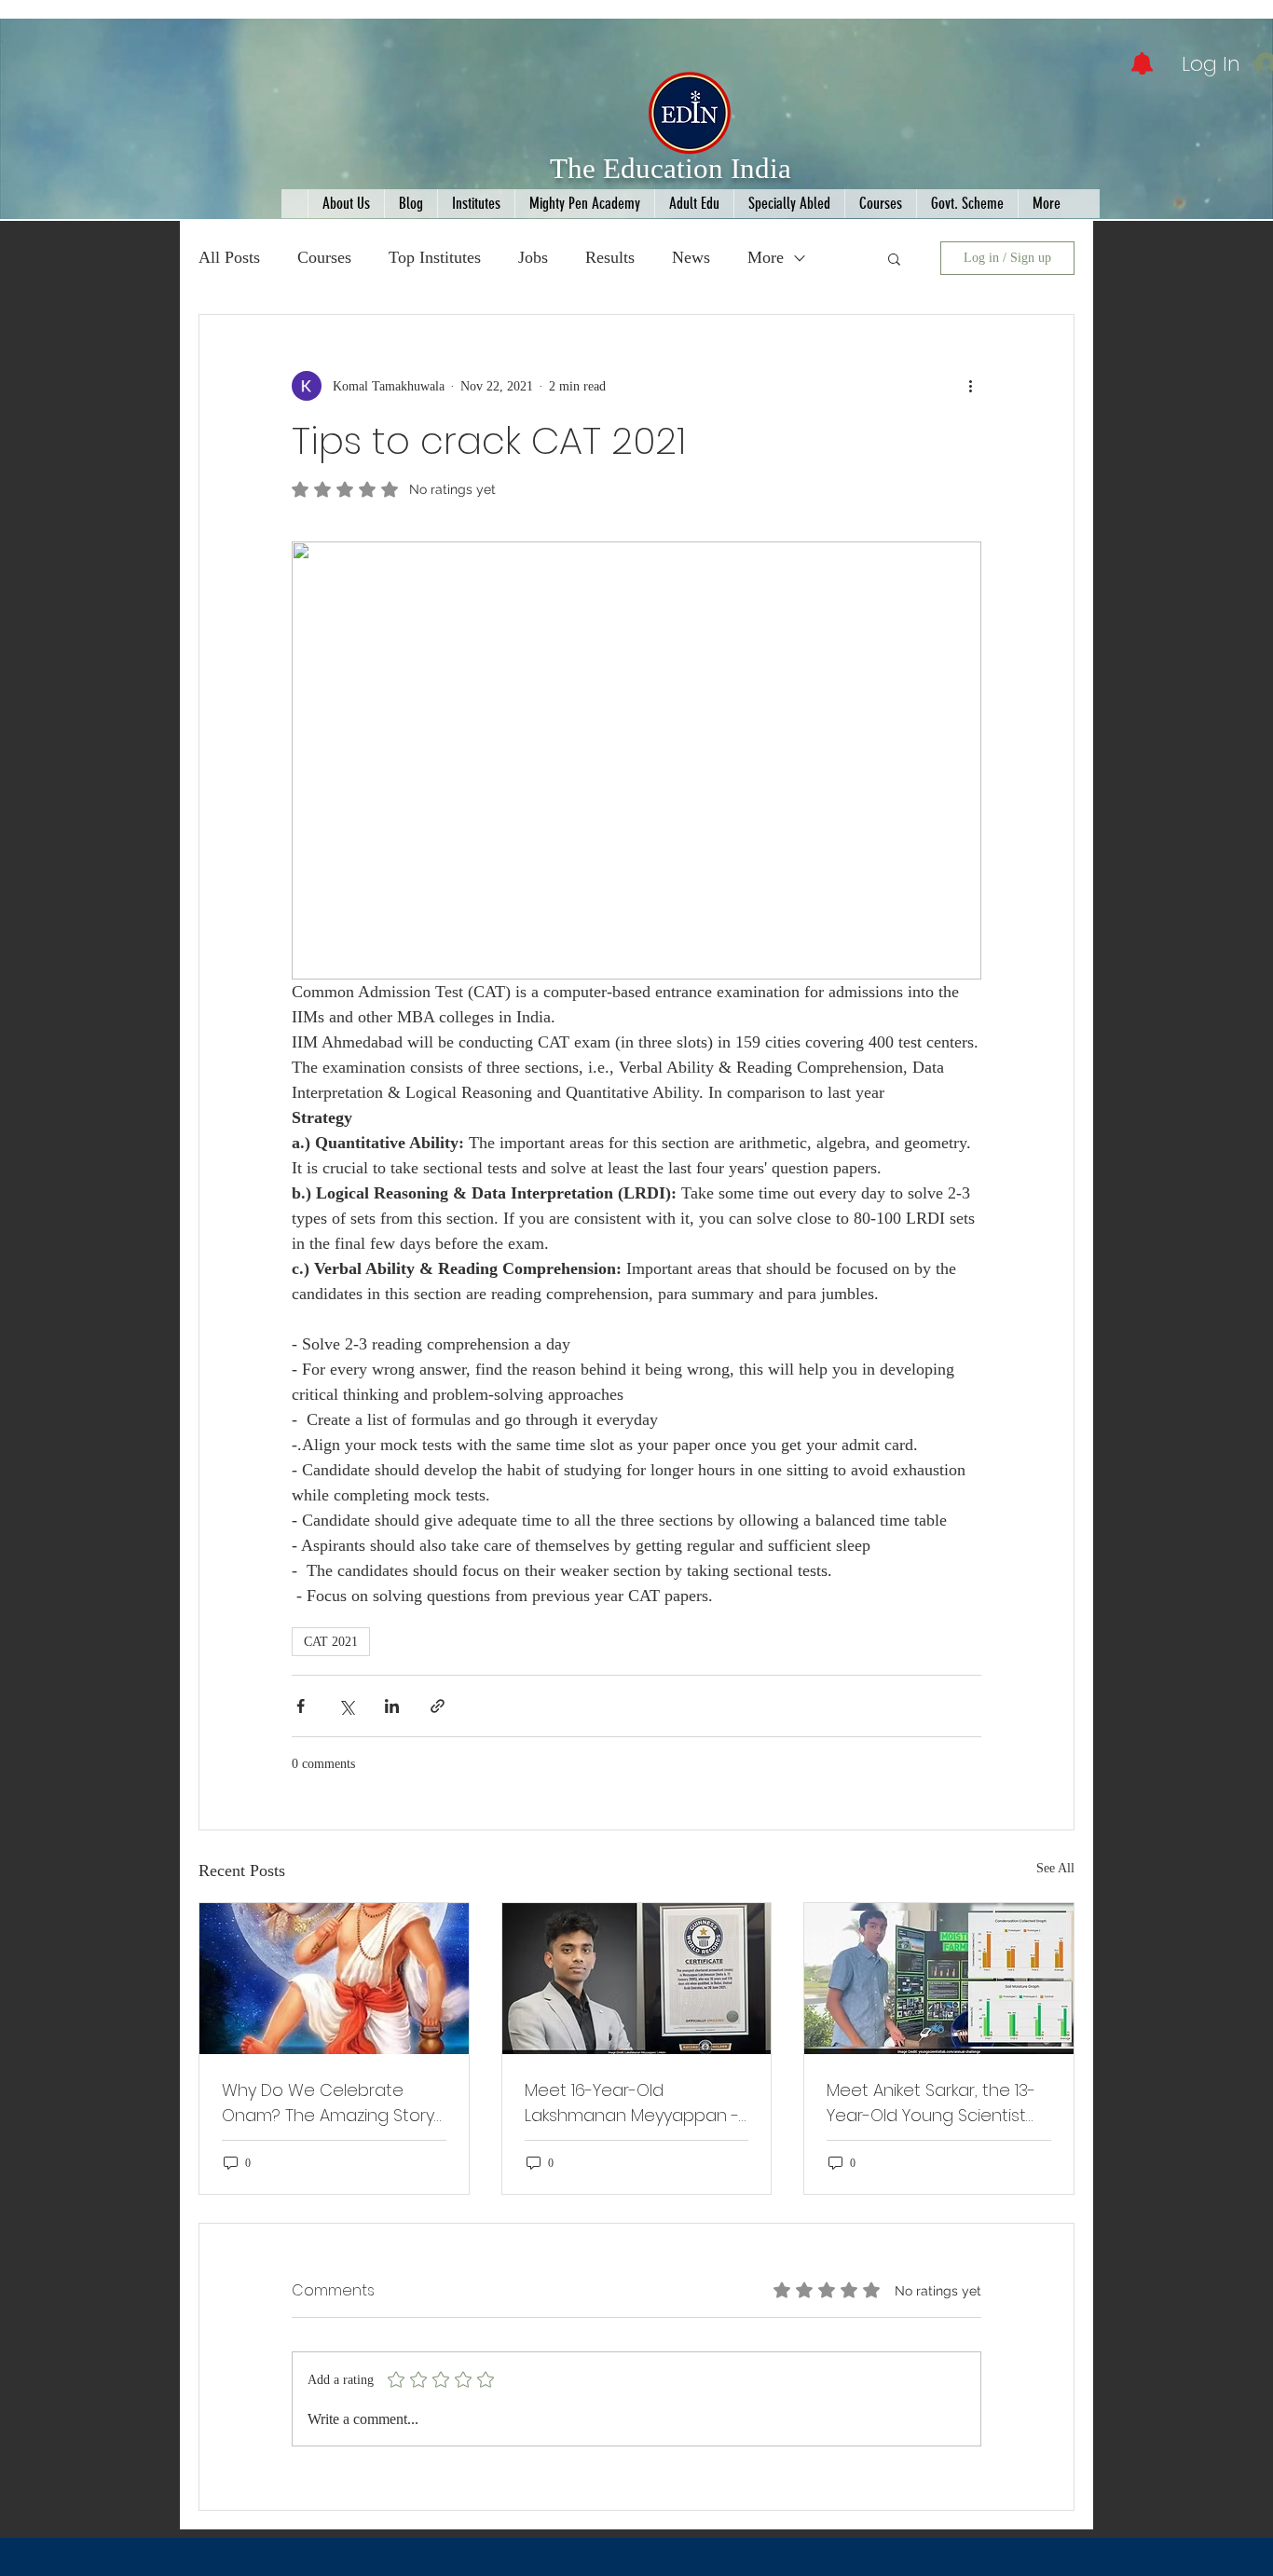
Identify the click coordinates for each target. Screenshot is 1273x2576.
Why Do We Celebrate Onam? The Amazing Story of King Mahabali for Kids (328, 2103)
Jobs (533, 257)
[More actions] (970, 386)
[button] (894, 258)
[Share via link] (438, 1706)
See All (1055, 1868)
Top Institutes (435, 257)
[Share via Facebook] (301, 1706)
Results (610, 257)
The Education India (671, 168)
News (691, 257)
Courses (324, 257)
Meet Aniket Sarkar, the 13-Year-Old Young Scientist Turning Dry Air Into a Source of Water (931, 2103)
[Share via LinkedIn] (392, 1706)
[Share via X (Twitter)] (346, 1706)
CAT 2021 (331, 1642)
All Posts (229, 257)
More (766, 257)
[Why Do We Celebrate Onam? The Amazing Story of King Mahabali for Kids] (334, 1979)
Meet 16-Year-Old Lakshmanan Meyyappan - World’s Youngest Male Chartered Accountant (632, 2103)
